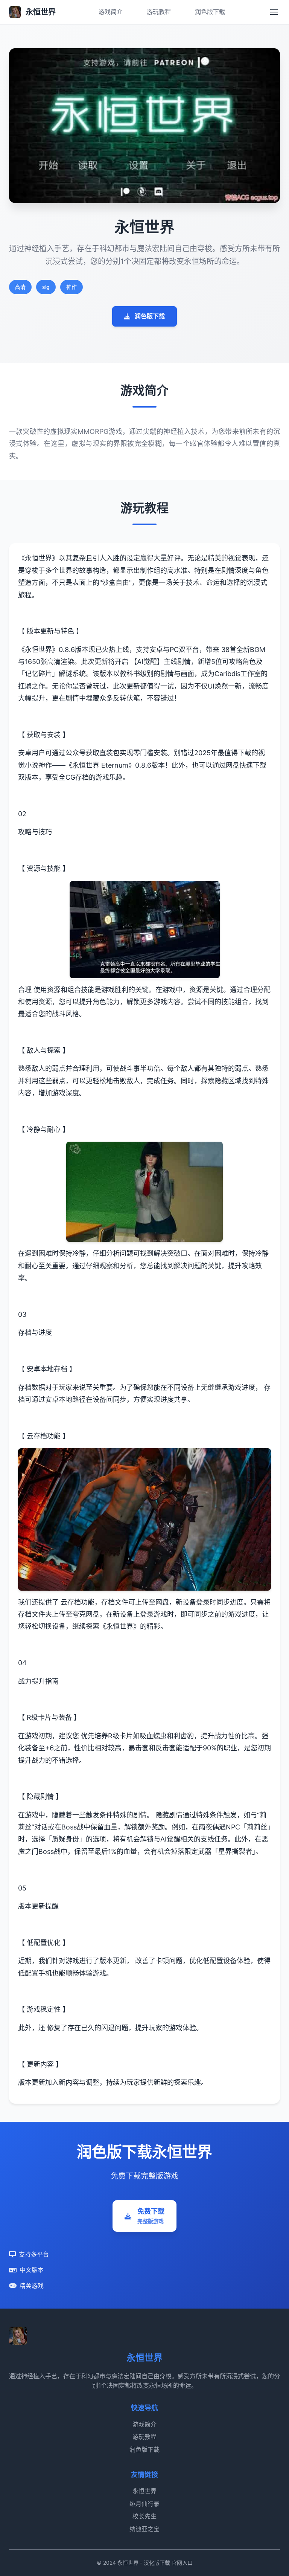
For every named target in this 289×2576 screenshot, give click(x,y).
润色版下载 (210, 12)
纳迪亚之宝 (144, 2529)
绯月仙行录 (144, 2504)
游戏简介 (111, 12)
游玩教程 (159, 12)
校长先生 (144, 2516)
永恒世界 (144, 2491)
